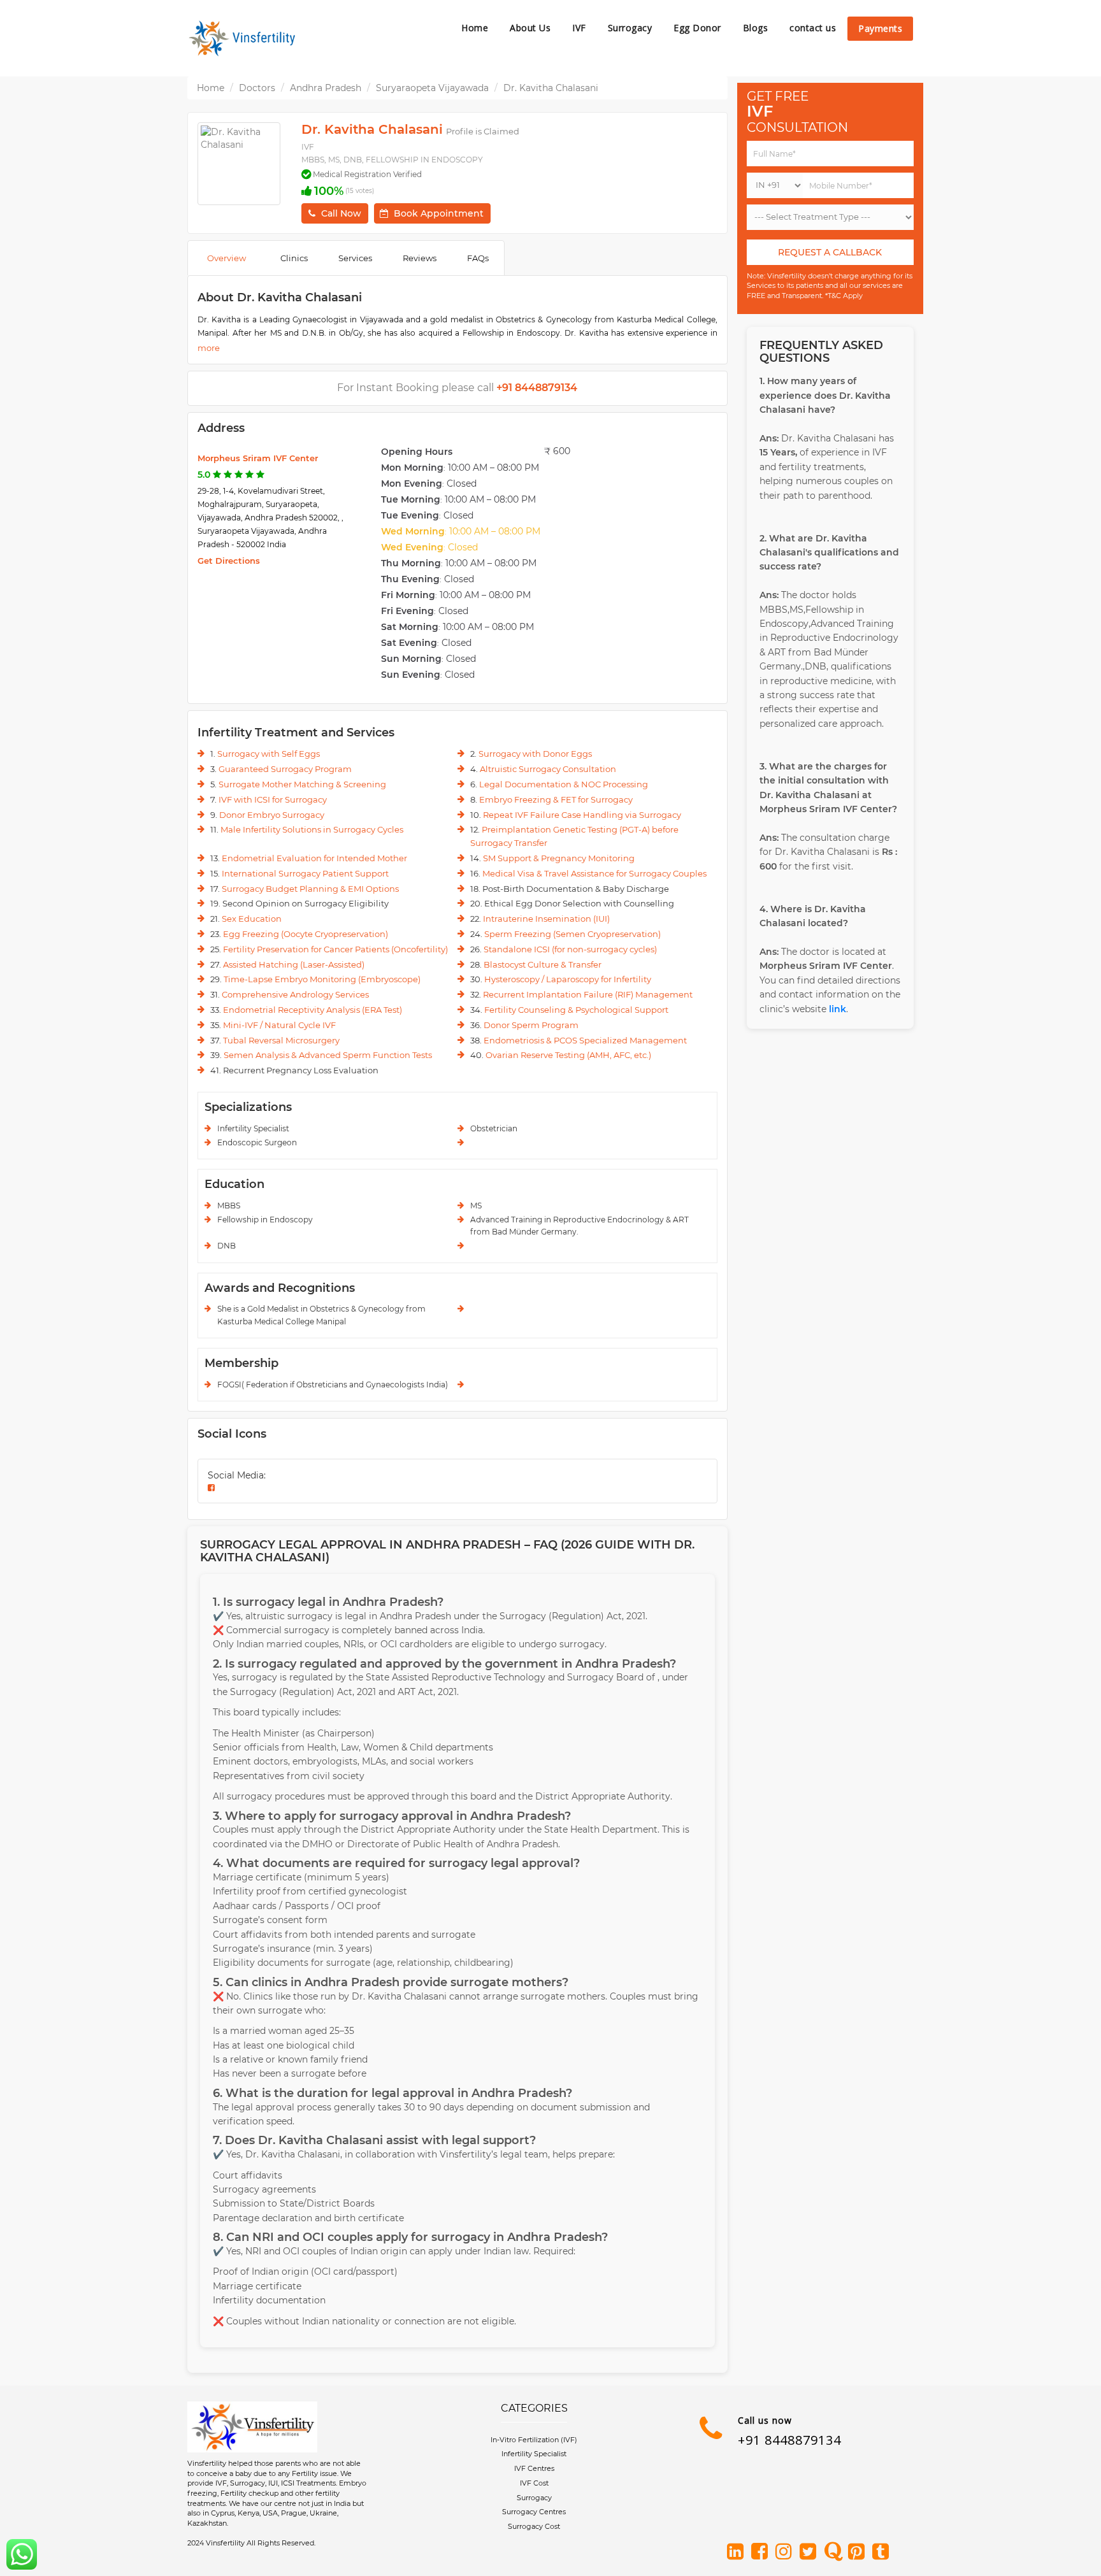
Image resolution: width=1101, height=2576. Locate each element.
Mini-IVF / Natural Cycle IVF (279, 1025)
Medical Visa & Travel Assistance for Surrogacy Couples (594, 873)
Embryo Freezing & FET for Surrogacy (556, 799)
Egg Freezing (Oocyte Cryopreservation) (306, 934)
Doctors (257, 88)
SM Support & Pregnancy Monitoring (559, 858)
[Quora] (835, 2552)
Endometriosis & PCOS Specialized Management (585, 1040)
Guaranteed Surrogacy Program (285, 769)
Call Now (341, 213)
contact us (813, 28)
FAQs (478, 258)
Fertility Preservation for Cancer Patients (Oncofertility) (335, 949)
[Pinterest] (859, 2552)
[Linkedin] (738, 2552)
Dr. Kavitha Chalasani (551, 88)
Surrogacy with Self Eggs (269, 754)
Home (475, 28)
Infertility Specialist (534, 2454)
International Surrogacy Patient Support (305, 873)
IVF (579, 28)
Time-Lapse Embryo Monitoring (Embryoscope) (322, 979)
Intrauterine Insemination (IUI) (546, 919)
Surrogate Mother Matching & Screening (302, 784)
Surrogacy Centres (534, 2512)
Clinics (294, 258)
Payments (880, 28)
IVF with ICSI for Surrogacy (273, 799)
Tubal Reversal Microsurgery (281, 1040)
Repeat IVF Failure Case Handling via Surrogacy (582, 815)
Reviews (420, 258)
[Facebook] (762, 2552)
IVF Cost (534, 2483)
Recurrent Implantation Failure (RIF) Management (588, 994)
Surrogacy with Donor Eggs (535, 754)
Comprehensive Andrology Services (295, 994)
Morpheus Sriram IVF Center (258, 458)
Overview (227, 258)
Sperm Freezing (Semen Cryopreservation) (572, 934)
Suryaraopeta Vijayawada (432, 88)
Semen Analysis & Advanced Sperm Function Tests (328, 1055)
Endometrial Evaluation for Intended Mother (314, 858)
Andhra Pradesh (326, 88)
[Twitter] (810, 2552)
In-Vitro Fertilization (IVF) (534, 2440)
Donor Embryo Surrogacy (272, 815)
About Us (530, 28)
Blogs (756, 28)
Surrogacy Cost (534, 2526)
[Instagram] (786, 2552)
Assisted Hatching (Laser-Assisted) (294, 964)
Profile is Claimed (483, 131)
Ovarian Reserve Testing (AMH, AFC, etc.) (568, 1055)
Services (355, 258)
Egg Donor (697, 28)
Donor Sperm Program (531, 1025)
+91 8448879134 (789, 2440)
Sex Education (252, 919)
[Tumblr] (883, 2552)
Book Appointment (439, 213)
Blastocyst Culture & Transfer (543, 964)
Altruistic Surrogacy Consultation (548, 769)
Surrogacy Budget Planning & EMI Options (310, 889)
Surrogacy (630, 28)
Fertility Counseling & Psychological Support (576, 1010)
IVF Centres (534, 2468)
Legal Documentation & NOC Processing (564, 784)
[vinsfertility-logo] (245, 38)
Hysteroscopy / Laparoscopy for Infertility (568, 979)
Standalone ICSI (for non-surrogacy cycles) (570, 949)
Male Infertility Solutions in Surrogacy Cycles (312, 829)
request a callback (830, 252)
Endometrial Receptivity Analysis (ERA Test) (313, 1010)
